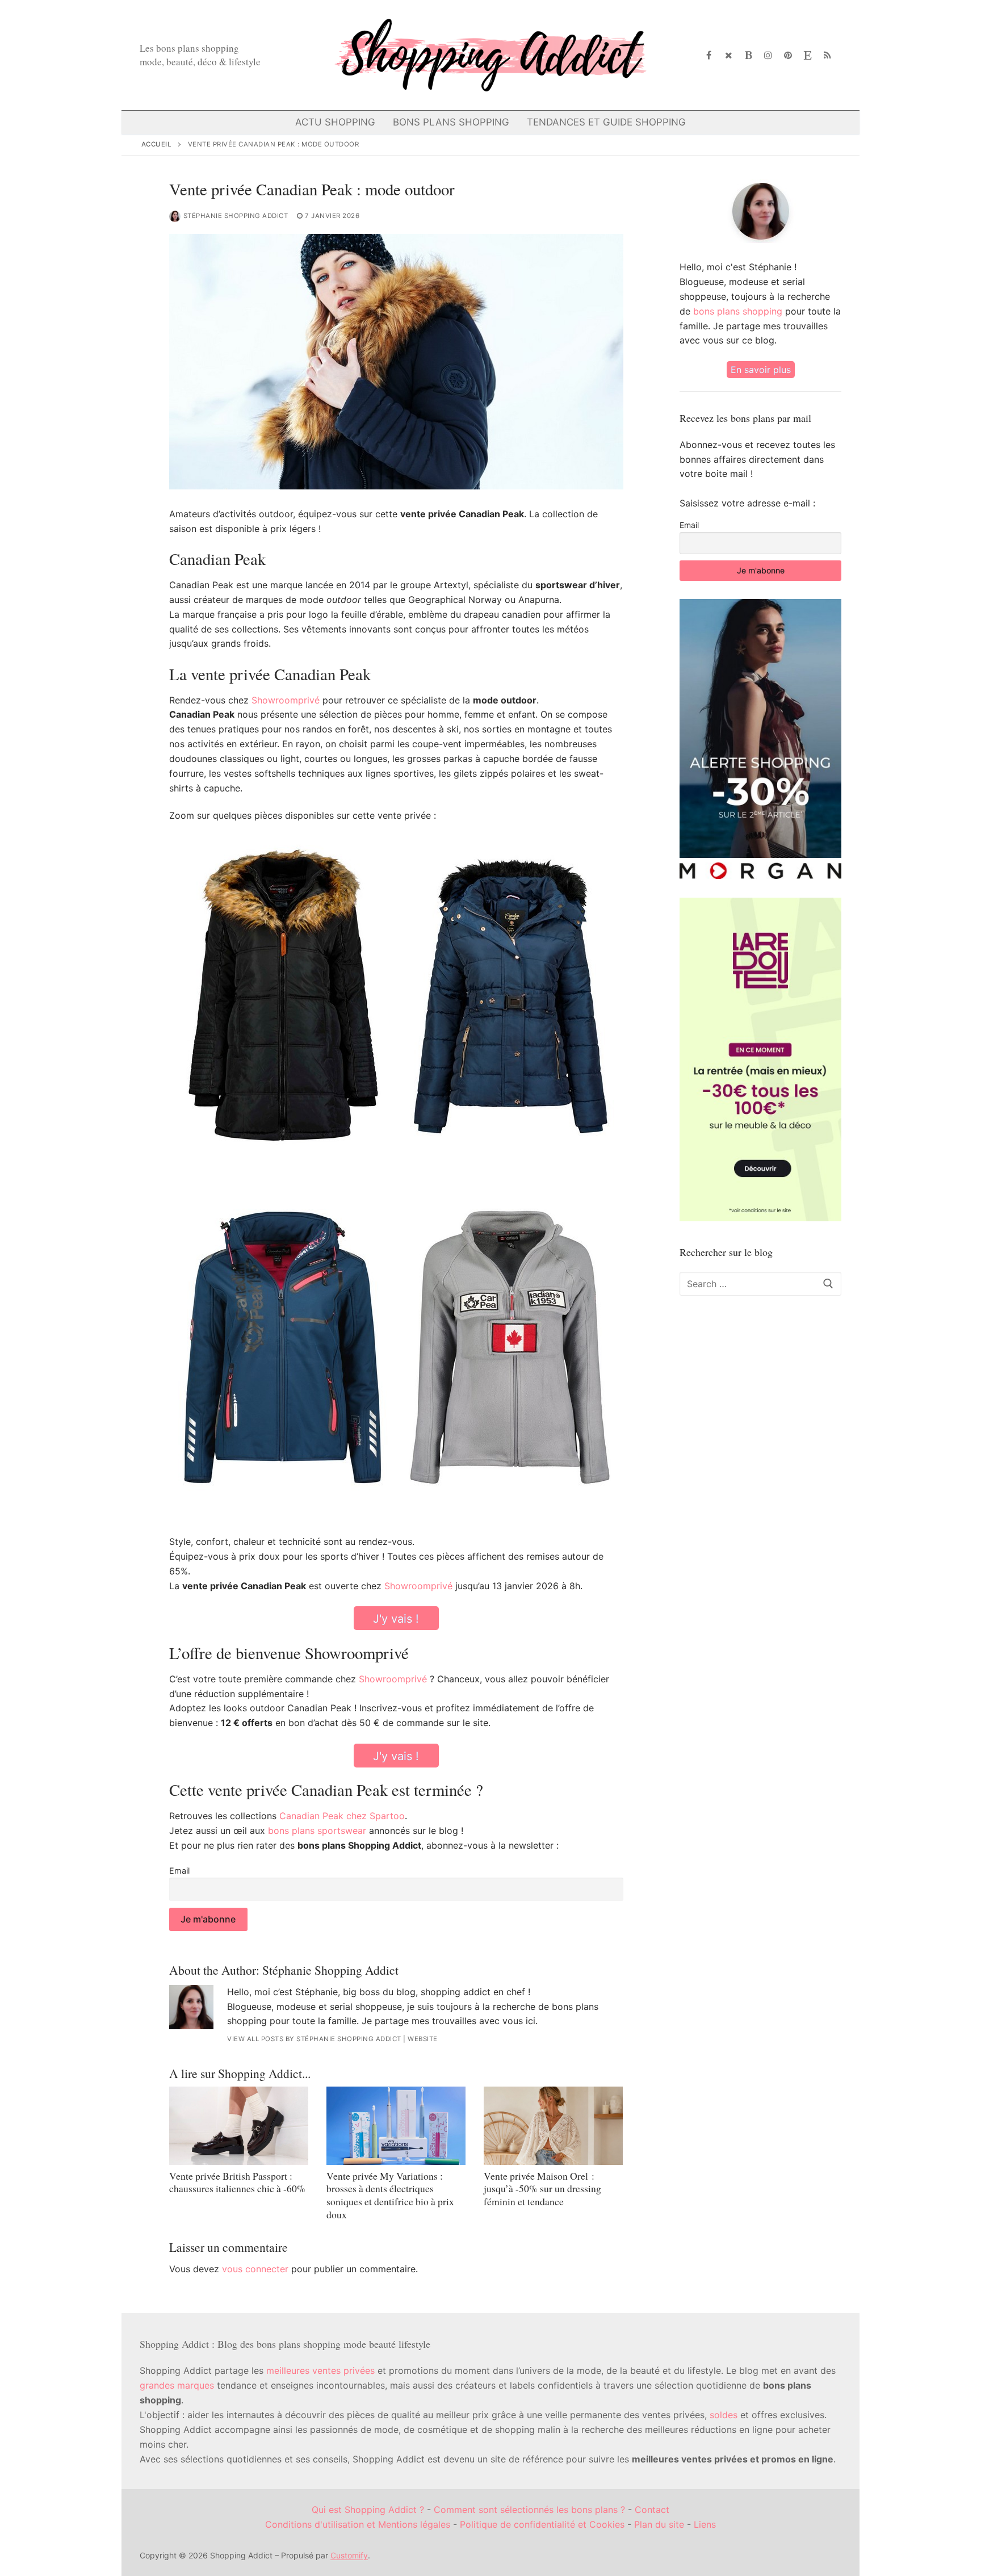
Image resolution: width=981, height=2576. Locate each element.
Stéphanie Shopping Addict (236, 216)
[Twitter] (729, 55)
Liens (705, 2524)
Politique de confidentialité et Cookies (542, 2524)
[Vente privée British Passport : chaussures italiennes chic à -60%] (239, 2126)
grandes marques (177, 2385)
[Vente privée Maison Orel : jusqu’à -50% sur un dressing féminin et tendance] (553, 2126)
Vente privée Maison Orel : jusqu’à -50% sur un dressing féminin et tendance (542, 2189)
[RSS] (827, 55)
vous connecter (255, 2269)
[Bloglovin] (749, 55)
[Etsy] (808, 55)
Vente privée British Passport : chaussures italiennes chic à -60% (237, 2182)
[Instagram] (768, 55)
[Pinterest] (788, 55)
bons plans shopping (738, 311)
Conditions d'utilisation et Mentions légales (358, 2524)
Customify (349, 2555)
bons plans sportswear (317, 1831)
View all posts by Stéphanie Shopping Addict (314, 2039)
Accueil (157, 144)
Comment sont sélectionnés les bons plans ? (529, 2510)
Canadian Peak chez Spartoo (342, 1816)
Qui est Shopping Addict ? (368, 2510)
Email (179, 1871)
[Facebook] (709, 55)
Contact (652, 2510)
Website (423, 2039)
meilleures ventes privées (320, 2370)
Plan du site (659, 2524)
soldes (724, 2415)
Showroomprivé (286, 700)
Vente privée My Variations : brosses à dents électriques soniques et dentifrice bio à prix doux (390, 2195)
